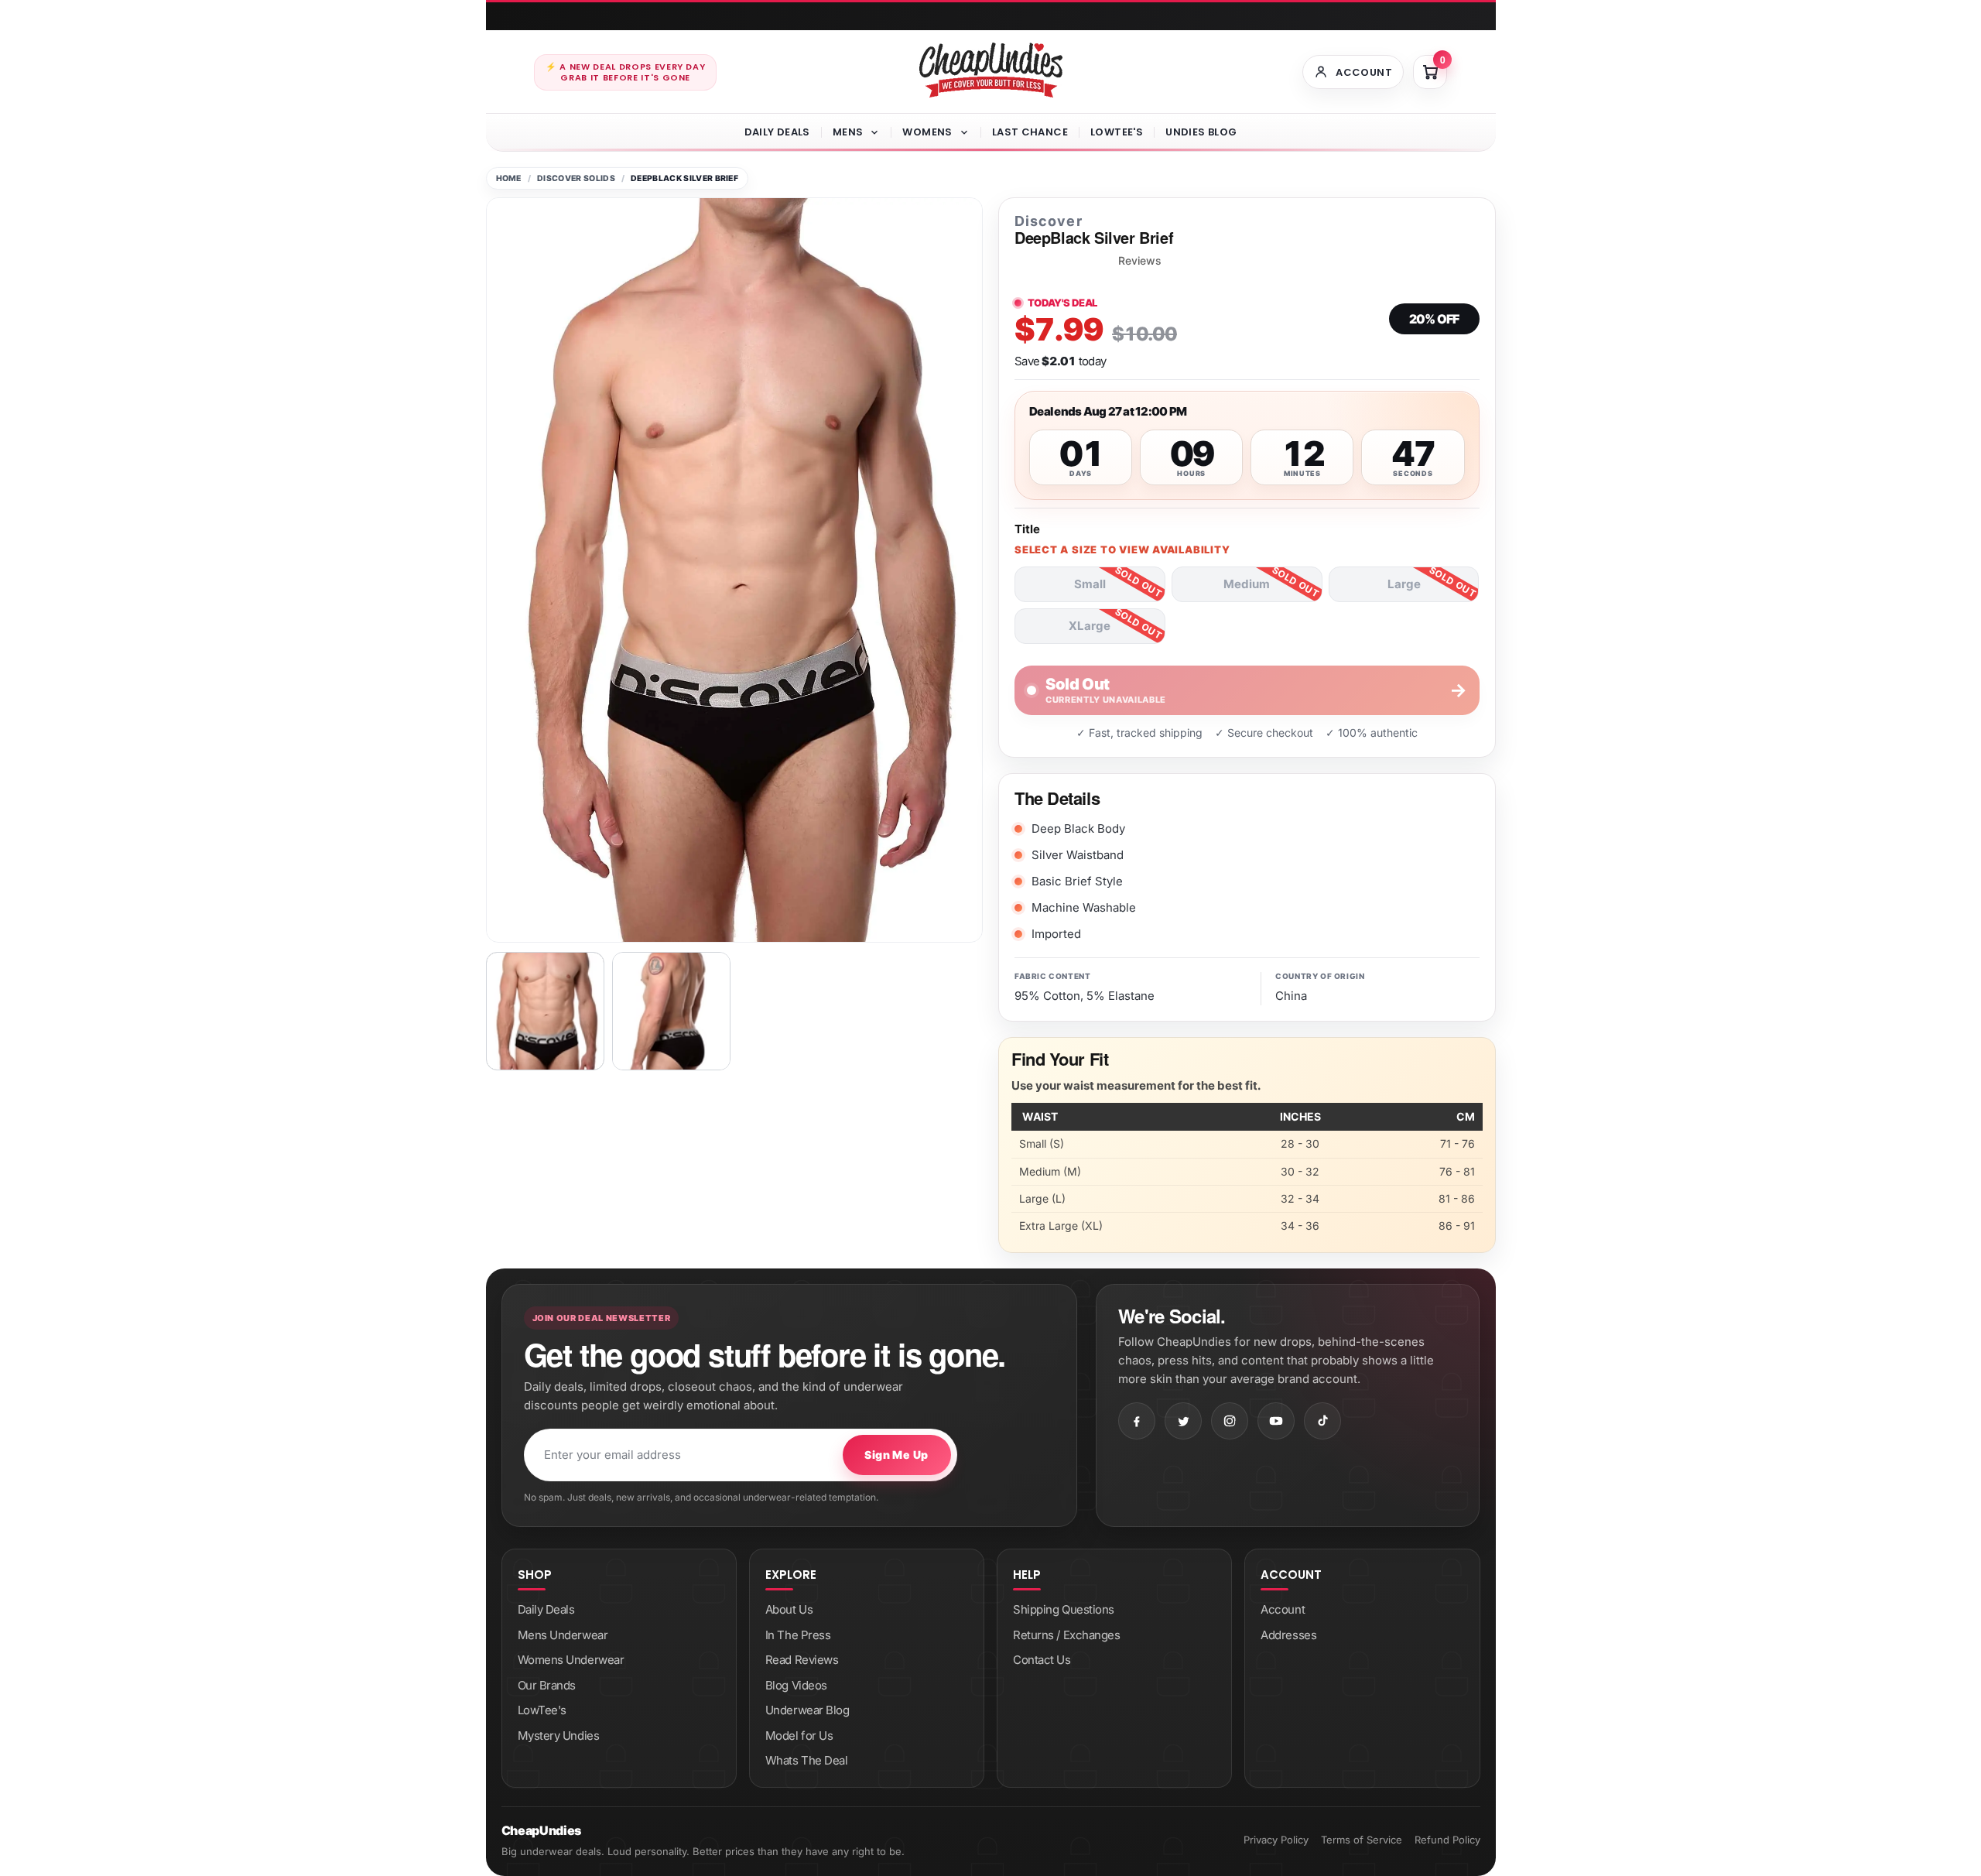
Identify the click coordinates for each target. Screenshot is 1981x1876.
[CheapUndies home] (991, 70)
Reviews (1140, 261)
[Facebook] (1137, 1421)
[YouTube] (1276, 1421)
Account (1283, 1609)
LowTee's (1117, 132)
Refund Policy (1447, 1840)
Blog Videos (796, 1685)
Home (509, 178)
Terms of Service (1362, 1840)
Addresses (1288, 1635)
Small (1090, 584)
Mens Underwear (563, 1635)
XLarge (1090, 626)
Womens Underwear (571, 1660)
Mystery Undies (559, 1736)
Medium (1247, 584)
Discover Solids (576, 178)
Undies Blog (1201, 132)
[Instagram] (1230, 1421)
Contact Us (1042, 1660)
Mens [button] (848, 132)
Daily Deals (777, 132)
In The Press (798, 1635)
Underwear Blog (807, 1710)
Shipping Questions (1064, 1609)
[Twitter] (1183, 1421)
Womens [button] (927, 132)
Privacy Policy (1276, 1840)
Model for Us (799, 1736)
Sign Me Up (896, 1455)
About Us (789, 1609)
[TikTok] (1322, 1421)
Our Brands (547, 1685)
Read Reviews (802, 1660)
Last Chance (1030, 132)
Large (1404, 584)
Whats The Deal (807, 1760)
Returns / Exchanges (1066, 1635)
